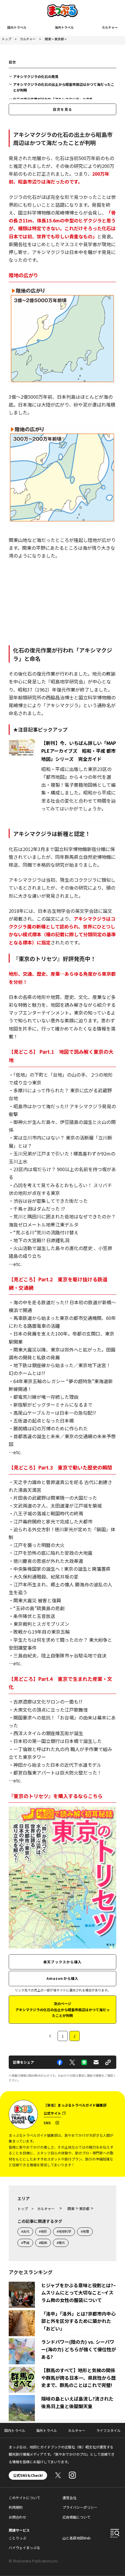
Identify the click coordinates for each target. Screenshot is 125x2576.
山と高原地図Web (77, 2538)
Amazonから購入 (63, 1978)
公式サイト (52, 2113)
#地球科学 (64, 2231)
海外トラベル (64, 27)
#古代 (25, 2231)
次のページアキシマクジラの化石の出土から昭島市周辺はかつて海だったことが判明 (63, 2009)
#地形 (43, 2231)
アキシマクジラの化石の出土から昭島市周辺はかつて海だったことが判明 (64, 87)
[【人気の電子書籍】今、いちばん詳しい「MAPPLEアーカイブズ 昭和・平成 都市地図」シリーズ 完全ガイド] (23, 752)
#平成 (25, 2243)
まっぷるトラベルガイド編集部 (82, 2105)
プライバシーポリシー (80, 2507)
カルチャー (110, 27)
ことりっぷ (17, 2538)
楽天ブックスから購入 (63, 1962)
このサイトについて (24, 2498)
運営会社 (69, 2498)
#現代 (61, 2243)
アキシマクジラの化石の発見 (36, 76)
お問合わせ (17, 2517)
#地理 (85, 2231)
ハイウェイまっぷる (24, 2547)
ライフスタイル (108, 2430)
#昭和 (43, 2243)
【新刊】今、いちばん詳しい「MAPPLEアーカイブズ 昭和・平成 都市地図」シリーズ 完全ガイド (79, 751)
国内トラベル (17, 27)
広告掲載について (76, 2517)
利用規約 (16, 2507)
